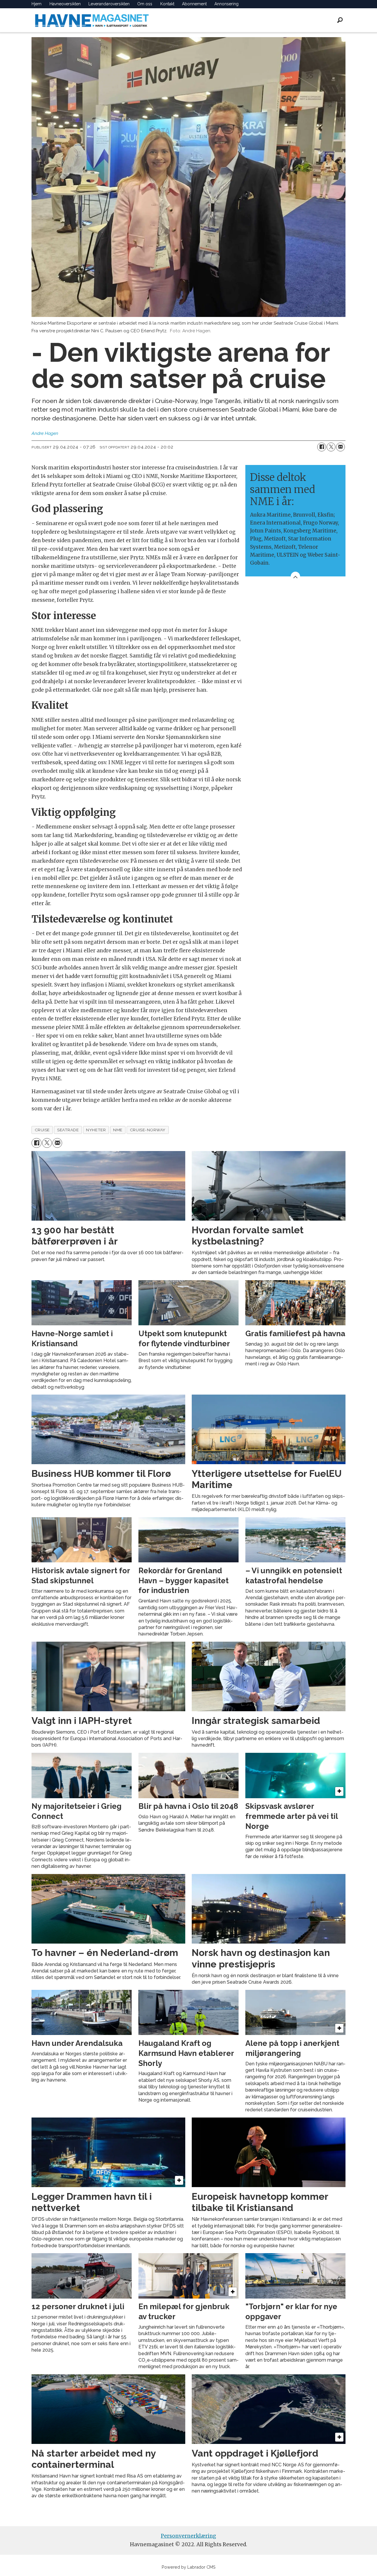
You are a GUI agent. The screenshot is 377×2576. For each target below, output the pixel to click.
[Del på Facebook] (322, 447)
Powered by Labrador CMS (189, 2567)
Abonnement (194, 4)
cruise (42, 1130)
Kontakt (167, 4)
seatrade (68, 1130)
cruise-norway (148, 1130)
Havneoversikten (65, 4)
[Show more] (295, 576)
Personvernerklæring (188, 2536)
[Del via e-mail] (340, 447)
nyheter (96, 1130)
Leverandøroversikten (109, 4)
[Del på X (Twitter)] (331, 447)
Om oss (145, 4)
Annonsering (226, 4)
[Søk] (340, 20)
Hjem (37, 4)
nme (118, 1130)
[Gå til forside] (92, 20)
